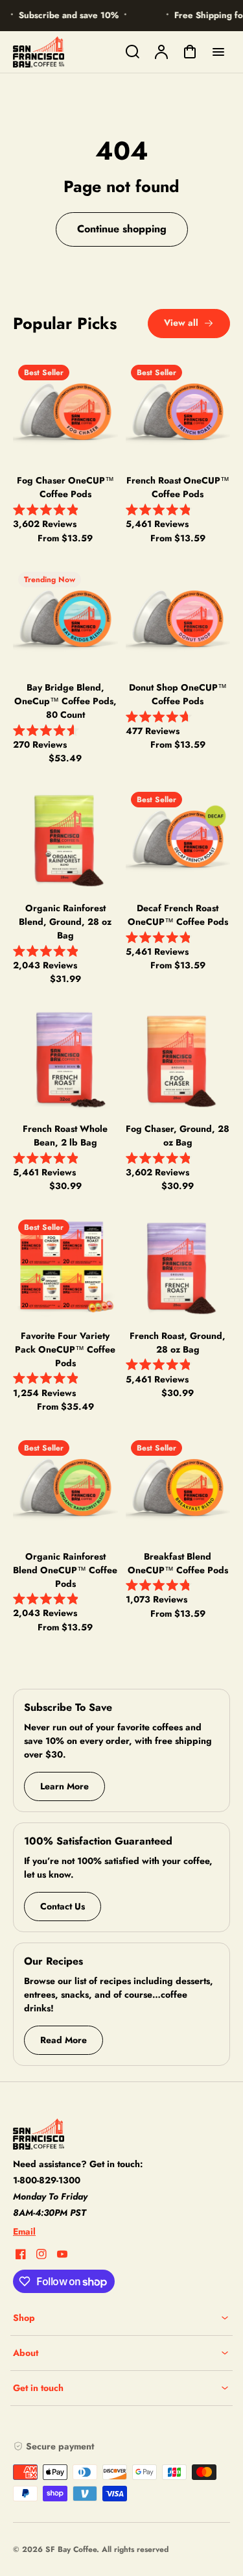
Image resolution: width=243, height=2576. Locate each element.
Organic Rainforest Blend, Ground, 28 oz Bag (65, 922)
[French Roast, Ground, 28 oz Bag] (178, 1266)
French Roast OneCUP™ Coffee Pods (178, 487)
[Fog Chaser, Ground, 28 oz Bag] (178, 1059)
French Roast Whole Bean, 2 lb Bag (65, 1135)
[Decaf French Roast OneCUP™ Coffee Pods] (178, 839)
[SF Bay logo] (94, 2134)
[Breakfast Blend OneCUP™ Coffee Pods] (178, 1487)
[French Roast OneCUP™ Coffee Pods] (178, 411)
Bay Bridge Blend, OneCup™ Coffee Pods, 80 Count (65, 701)
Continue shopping (122, 229)
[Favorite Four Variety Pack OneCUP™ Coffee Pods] (65, 1266)
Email (24, 2231)
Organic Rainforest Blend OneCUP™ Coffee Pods (65, 1570)
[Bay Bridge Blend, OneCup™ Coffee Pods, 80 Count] (65, 619)
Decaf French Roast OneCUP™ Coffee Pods (178, 915)
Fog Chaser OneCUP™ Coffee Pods (65, 487)
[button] (121, 2318)
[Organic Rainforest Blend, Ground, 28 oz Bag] (65, 839)
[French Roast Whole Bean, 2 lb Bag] (65, 1059)
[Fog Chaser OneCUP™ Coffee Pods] (65, 411)
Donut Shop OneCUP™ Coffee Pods (178, 694)
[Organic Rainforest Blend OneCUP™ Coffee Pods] (65, 1487)
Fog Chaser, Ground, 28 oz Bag (178, 1135)
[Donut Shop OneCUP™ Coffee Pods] (178, 619)
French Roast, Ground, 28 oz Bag (178, 1343)
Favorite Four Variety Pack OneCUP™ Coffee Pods (65, 1349)
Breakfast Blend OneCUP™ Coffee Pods (178, 1563)
